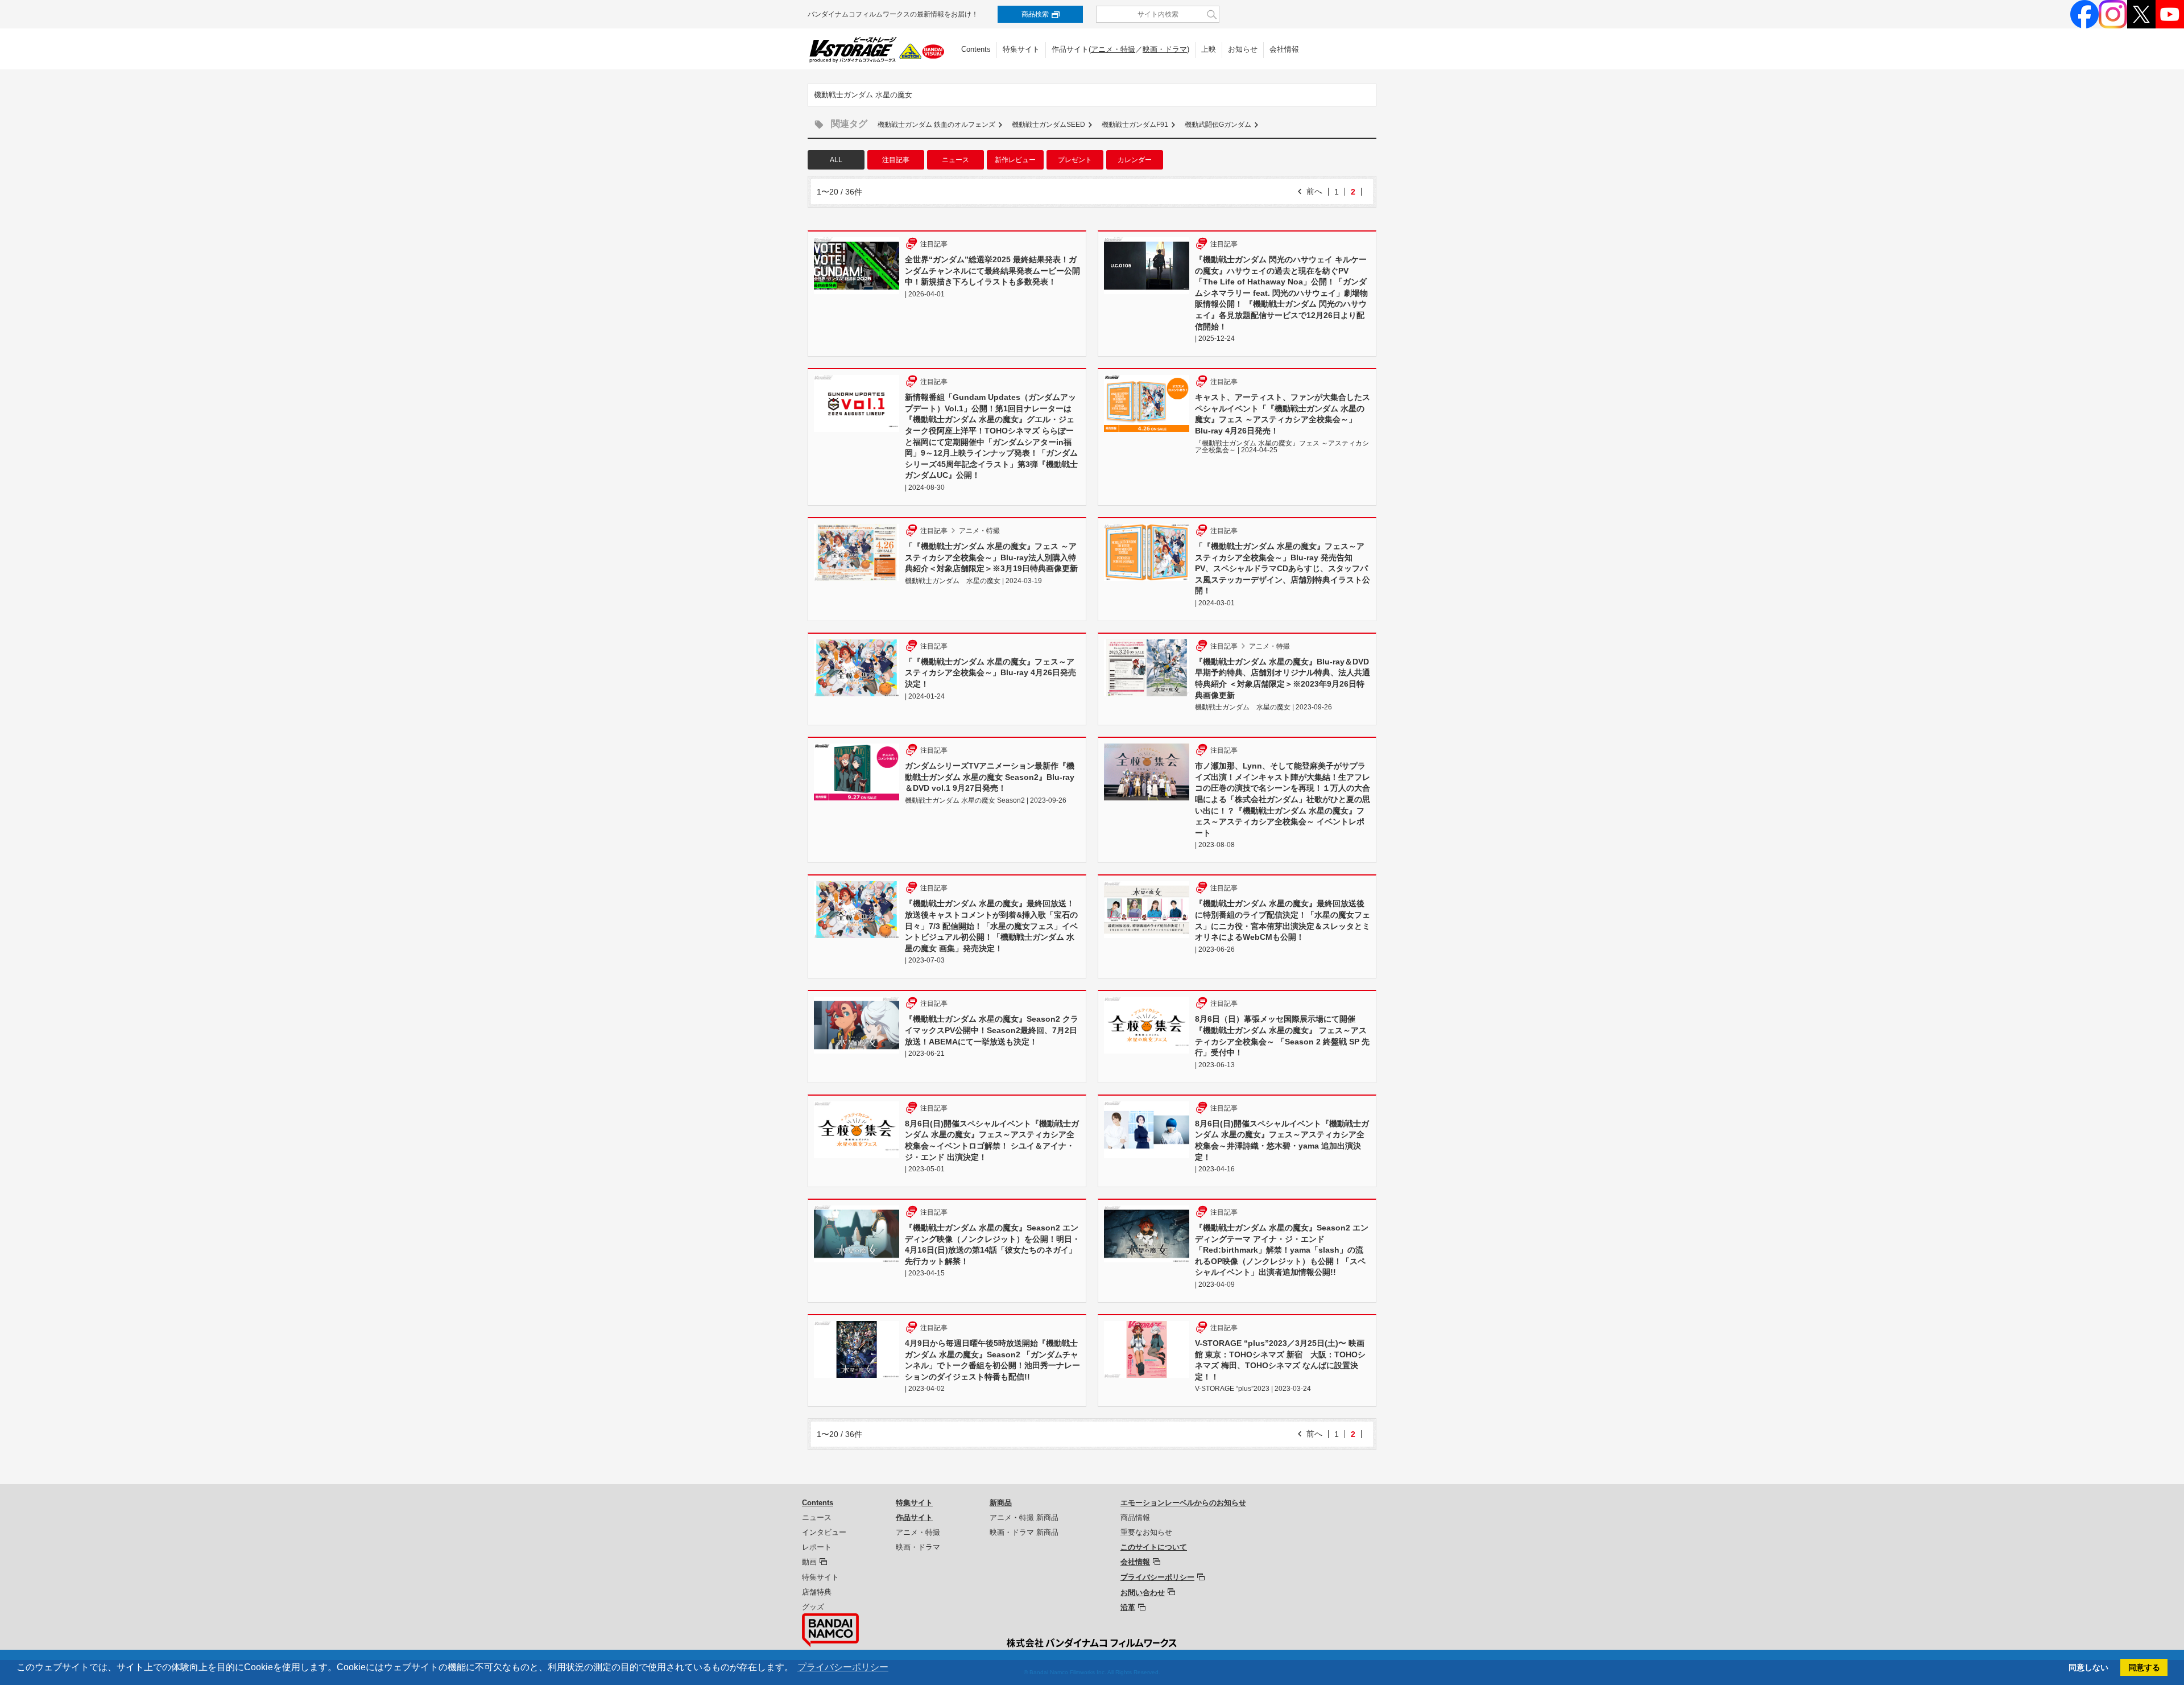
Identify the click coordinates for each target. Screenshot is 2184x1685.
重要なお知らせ (1146, 1532)
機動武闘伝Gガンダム (1218, 125)
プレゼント (1075, 160)
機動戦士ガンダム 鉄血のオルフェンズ (936, 125)
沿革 (1128, 1607)
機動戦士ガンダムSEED (1048, 125)
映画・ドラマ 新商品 (1024, 1532)
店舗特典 (817, 1592)
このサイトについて (1154, 1547)
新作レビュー (1015, 160)
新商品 (1001, 1503)
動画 (809, 1562)
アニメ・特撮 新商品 (1024, 1517)
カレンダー (1135, 160)
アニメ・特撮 (1113, 49)
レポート (817, 1547)
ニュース (955, 160)
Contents (976, 49)
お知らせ (1243, 49)
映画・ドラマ (1165, 49)
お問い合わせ (1143, 1593)
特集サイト (1021, 49)
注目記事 (896, 160)
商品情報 (1135, 1517)
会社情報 (1284, 49)
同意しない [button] (2088, 1667)
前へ (1314, 191)
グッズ (813, 1607)
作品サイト (914, 1517)
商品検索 (1035, 14)
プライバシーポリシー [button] (843, 1667)
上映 (1209, 49)
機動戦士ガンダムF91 (1135, 125)
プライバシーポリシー (1157, 1577)
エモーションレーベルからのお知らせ (1183, 1503)
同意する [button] (2144, 1667)
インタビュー (824, 1532)
